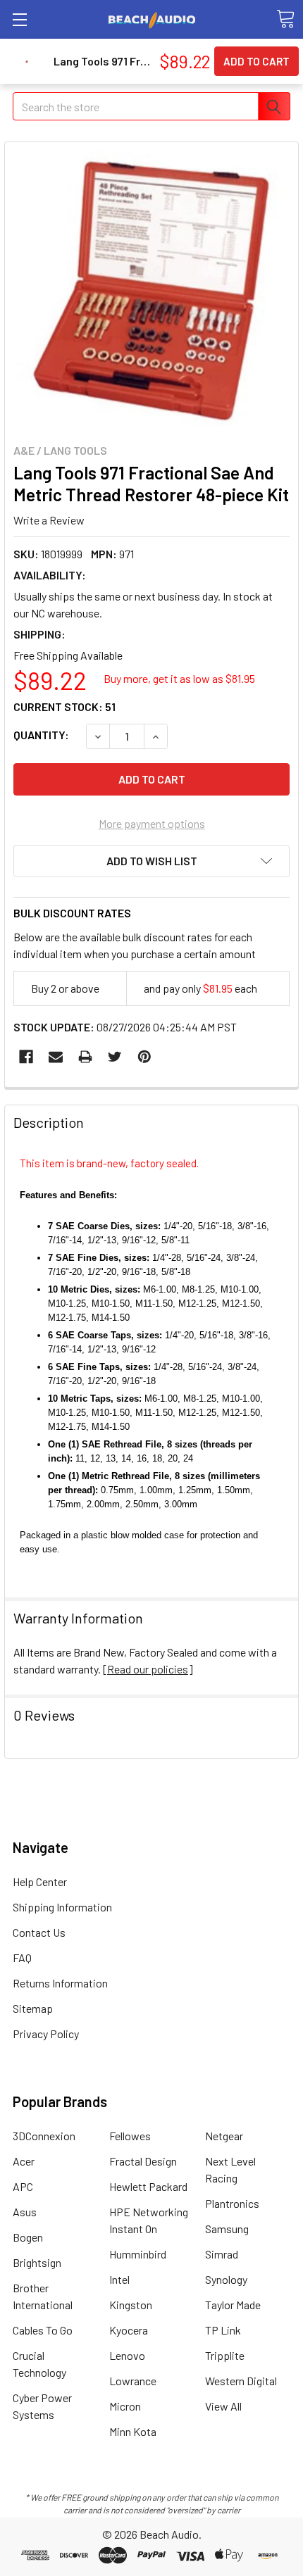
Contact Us (39, 1932)
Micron (125, 2406)
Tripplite (225, 2355)
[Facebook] (26, 1057)
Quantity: (41, 735)
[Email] (56, 1057)
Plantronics (232, 2203)
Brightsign (37, 2262)
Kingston (131, 2305)
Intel (119, 2279)
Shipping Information (62, 1907)
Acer (24, 2161)
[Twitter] (115, 1057)
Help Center (40, 1881)
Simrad (222, 2254)
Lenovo (127, 2355)
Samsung (227, 2229)
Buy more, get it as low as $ (179, 678)
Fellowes (130, 2136)
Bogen (28, 2237)
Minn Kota (133, 2431)
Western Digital (241, 2381)
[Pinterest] (144, 1057)
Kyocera (129, 2330)
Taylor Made (233, 2305)
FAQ (22, 1958)
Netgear (224, 2136)
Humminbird (138, 2254)
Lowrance (133, 2381)
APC (23, 2186)
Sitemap (33, 2008)
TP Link (223, 2330)
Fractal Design (143, 2161)
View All (223, 2406)
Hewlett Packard (148, 2186)
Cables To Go (43, 2330)
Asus (25, 2212)
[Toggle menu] (19, 19)
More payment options (152, 823)
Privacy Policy (46, 2034)
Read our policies (148, 1669)
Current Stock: (64, 706)
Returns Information (60, 1983)
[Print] (85, 1057)
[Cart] (285, 19)
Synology (226, 2279)
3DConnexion (44, 2136)
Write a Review (49, 519)
